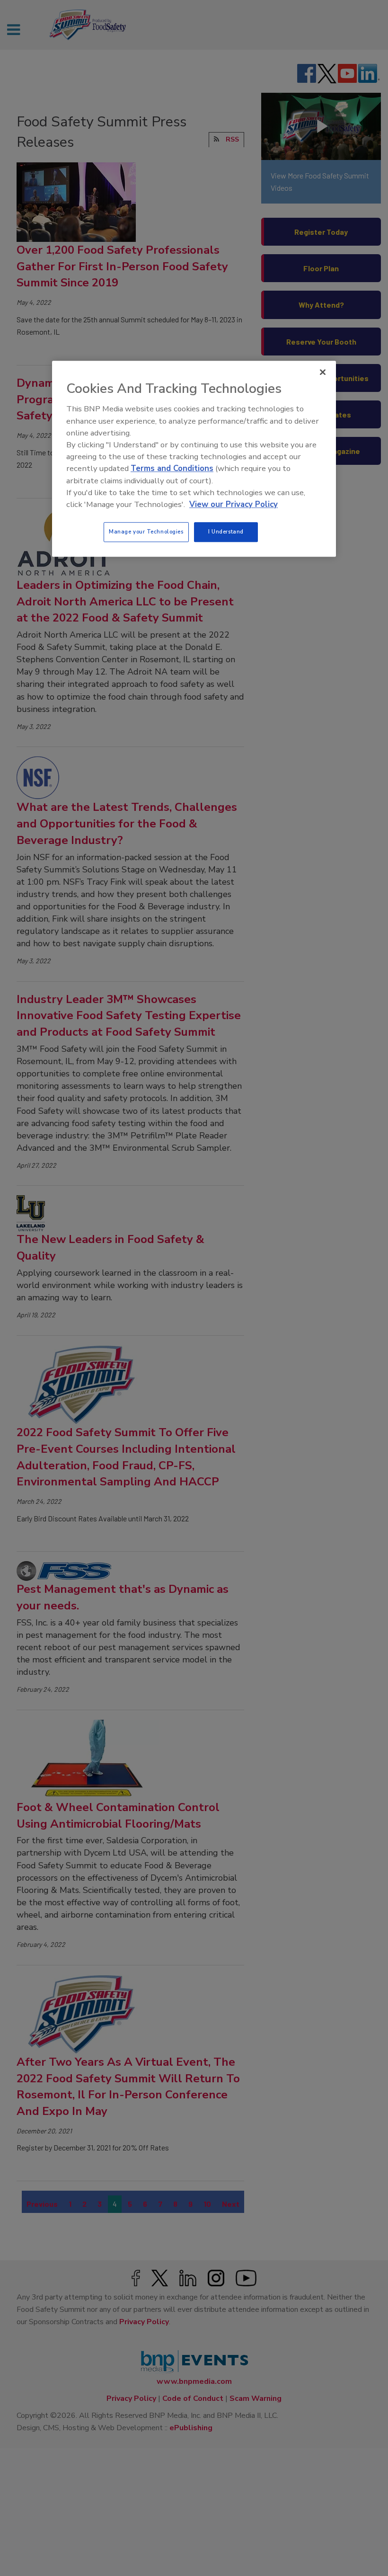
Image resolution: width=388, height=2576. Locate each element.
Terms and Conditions (172, 469)
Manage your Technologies (146, 532)
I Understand (226, 532)
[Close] (323, 373)
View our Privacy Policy (234, 504)
